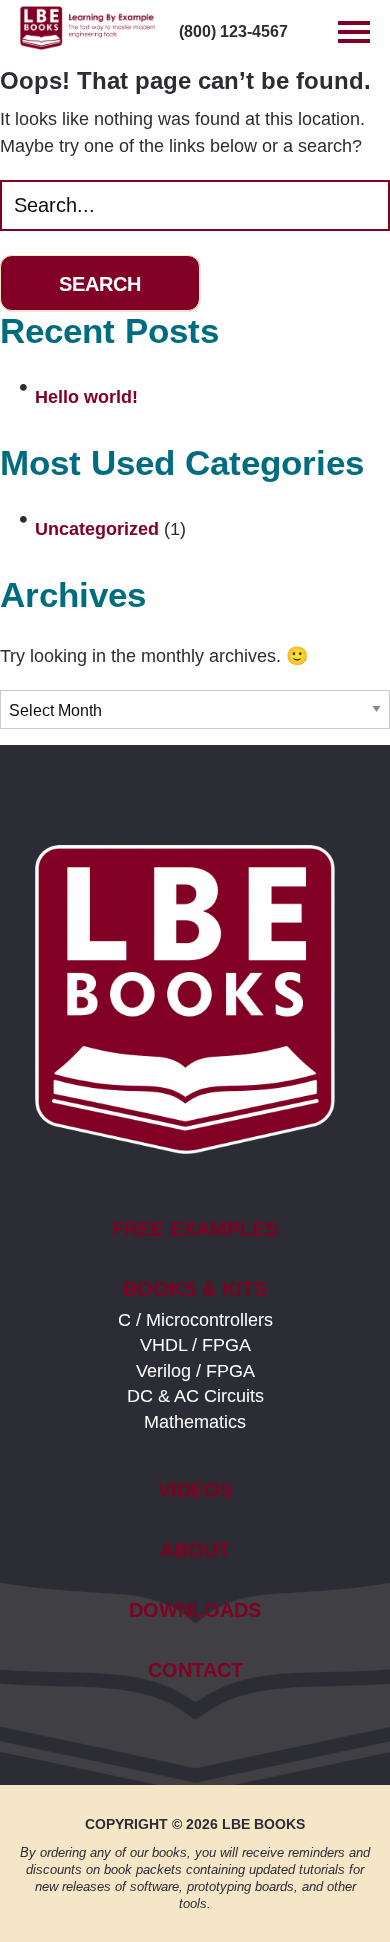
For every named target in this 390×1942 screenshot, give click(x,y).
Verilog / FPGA (195, 1371)
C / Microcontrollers (195, 1320)
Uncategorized (97, 529)
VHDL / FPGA (195, 1345)
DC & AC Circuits (195, 1396)
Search (100, 284)
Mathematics (195, 1422)
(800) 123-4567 (233, 32)
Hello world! (86, 397)
